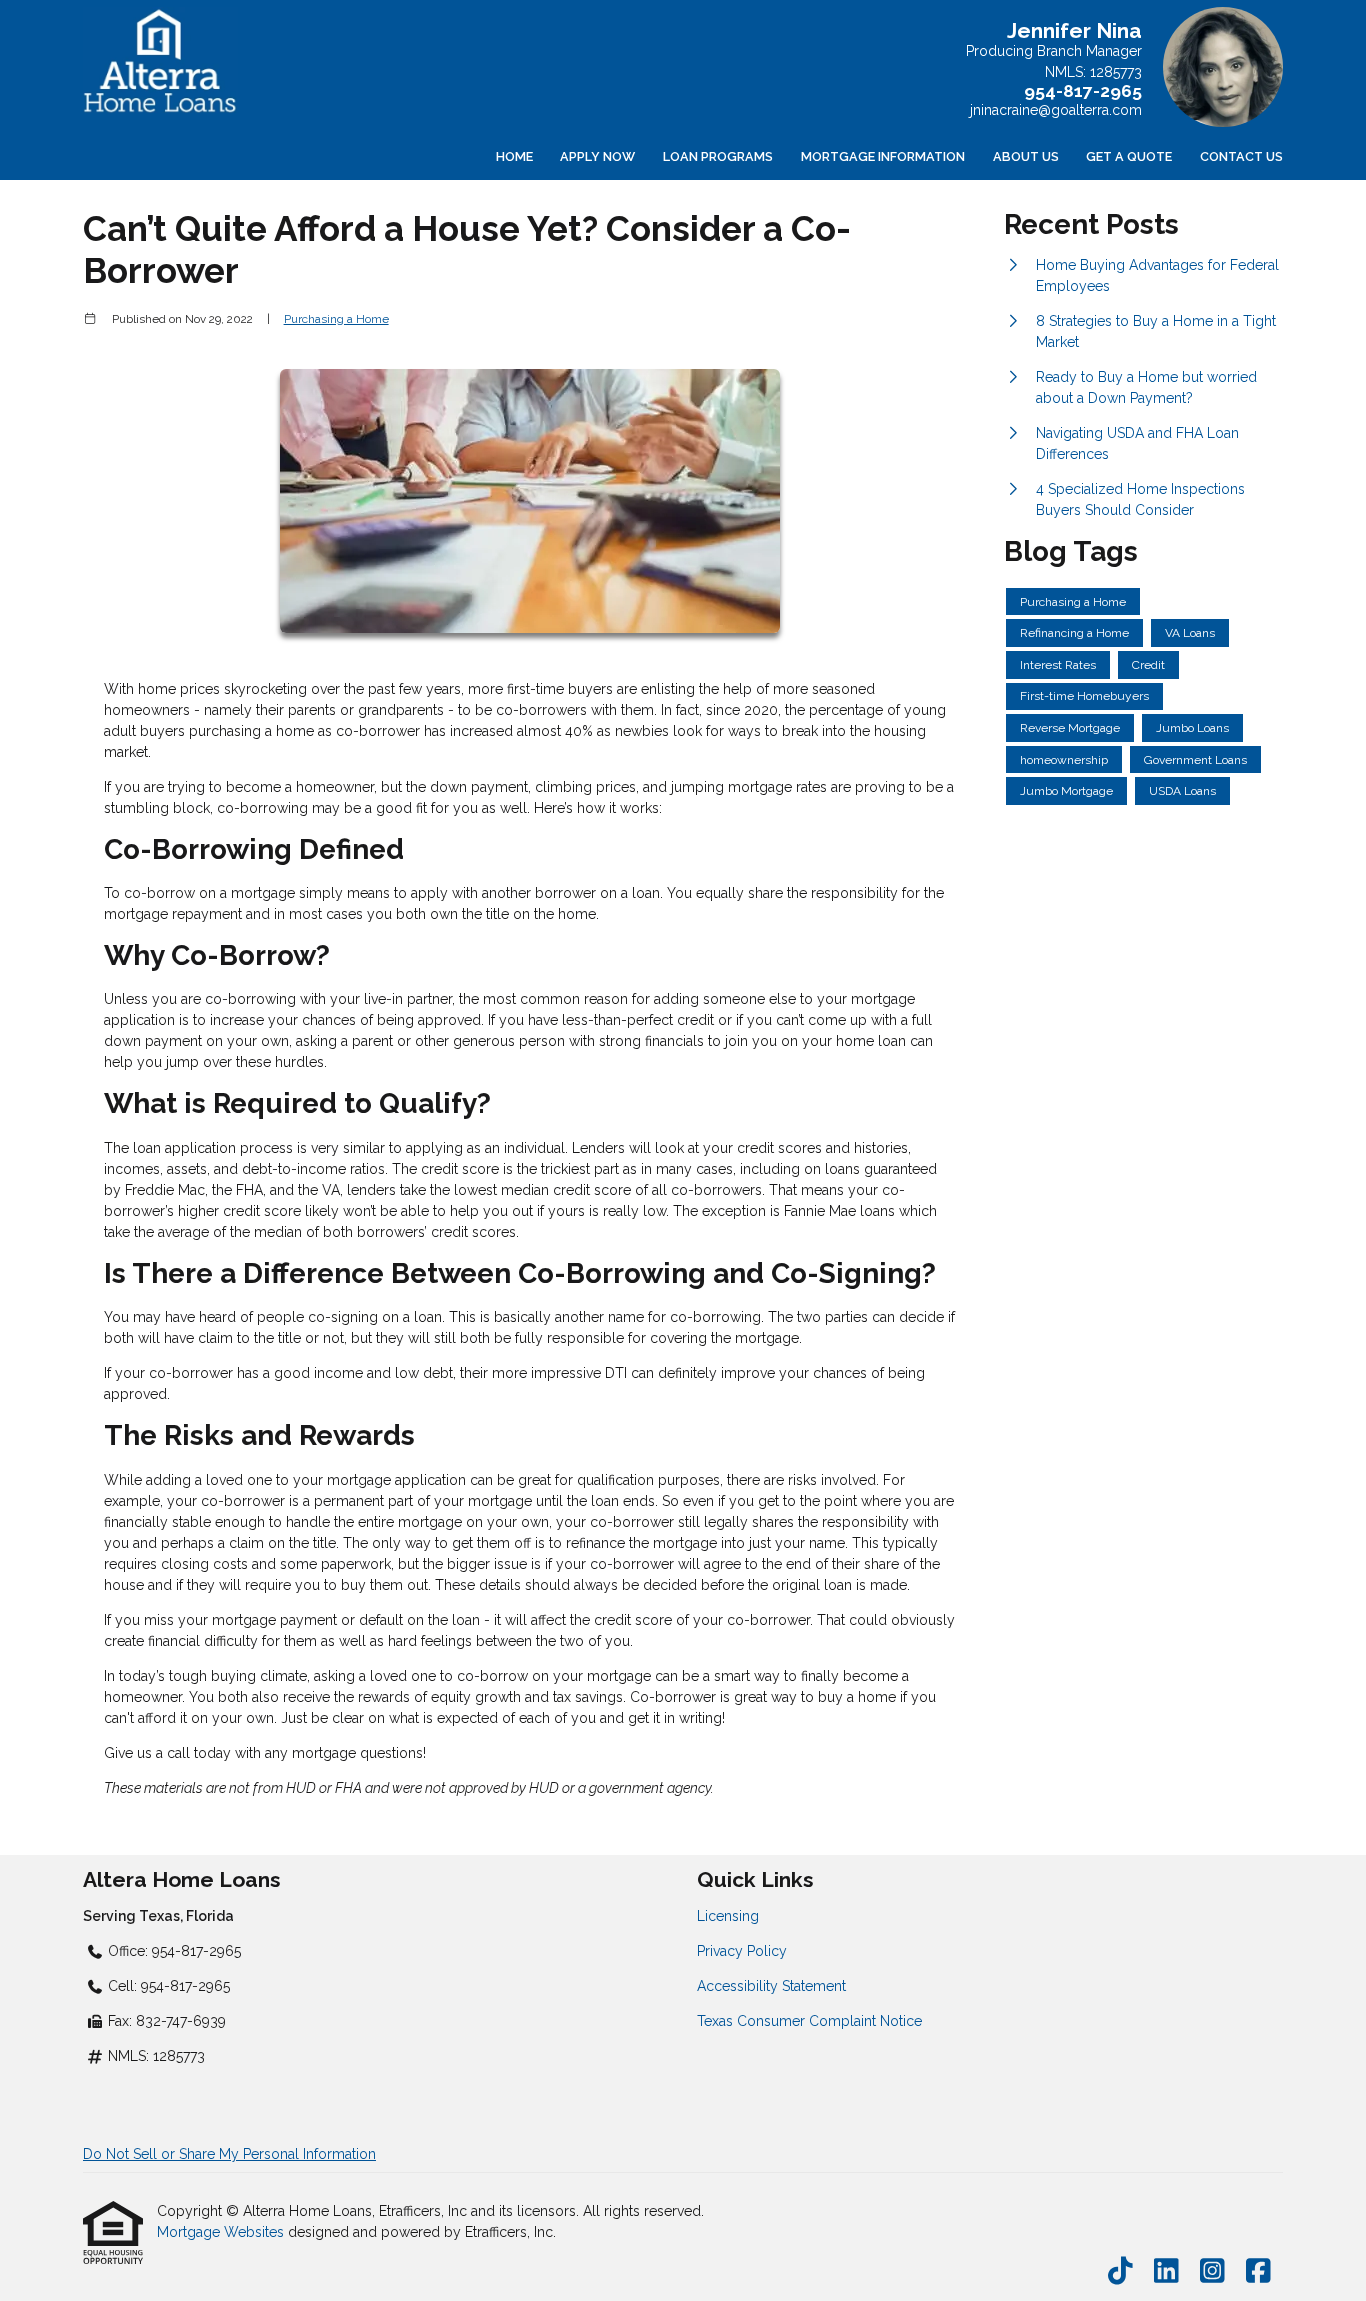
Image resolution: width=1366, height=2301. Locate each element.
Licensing (728, 1916)
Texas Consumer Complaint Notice (809, 2021)
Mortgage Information (883, 156)
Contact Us (1241, 156)
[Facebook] (1258, 2272)
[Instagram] (1212, 2272)
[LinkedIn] (1166, 2272)
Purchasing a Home (336, 319)
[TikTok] (1120, 2272)
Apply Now (597, 156)
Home (514, 156)
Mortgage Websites (222, 2232)
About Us (1026, 156)
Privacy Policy (742, 1951)
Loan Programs (718, 156)
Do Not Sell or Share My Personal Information (229, 2154)
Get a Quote (1129, 156)
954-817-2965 (1083, 91)
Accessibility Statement (771, 1986)
